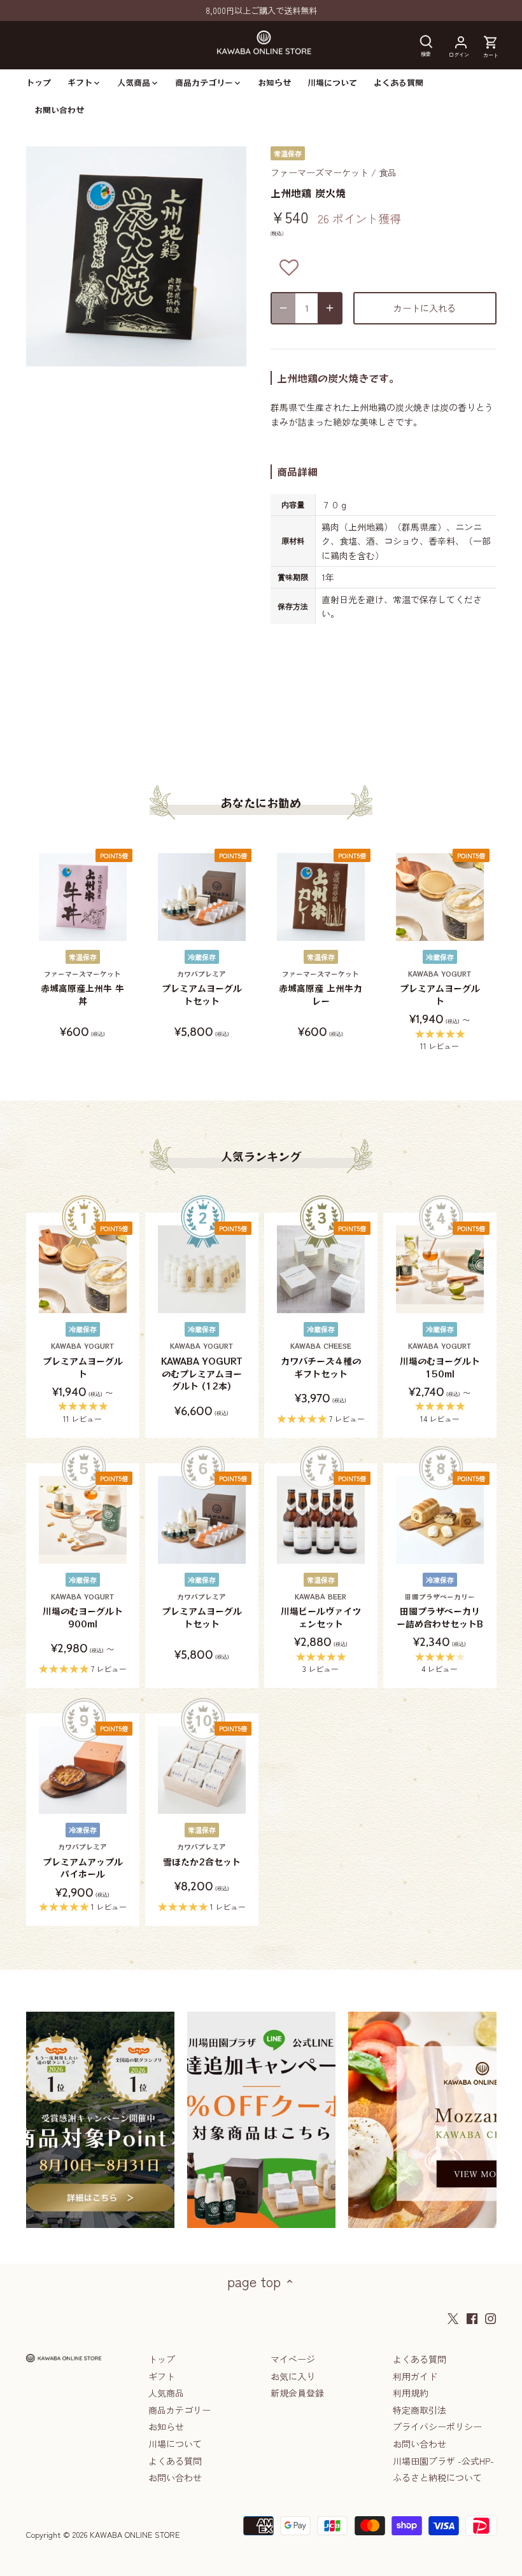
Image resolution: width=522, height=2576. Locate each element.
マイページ (293, 2359)
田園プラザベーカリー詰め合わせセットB (440, 1611)
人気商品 (166, 2393)
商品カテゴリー (180, 2410)
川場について (175, 2444)
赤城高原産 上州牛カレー (321, 988)
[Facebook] (472, 2318)
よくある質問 (175, 2461)
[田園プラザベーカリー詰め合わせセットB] (440, 1520)
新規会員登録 (297, 2393)
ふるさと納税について (437, 2477)
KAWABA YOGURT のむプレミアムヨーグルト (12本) (202, 1367)
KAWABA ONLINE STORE (135, 2534)
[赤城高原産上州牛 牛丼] (83, 897)
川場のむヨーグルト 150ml (440, 1360)
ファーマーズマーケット (320, 172)
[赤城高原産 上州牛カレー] (321, 897)
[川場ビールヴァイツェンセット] (321, 1520)
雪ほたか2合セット (202, 1855)
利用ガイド (415, 2376)
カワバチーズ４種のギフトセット (321, 1360)
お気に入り (293, 2376)
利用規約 (411, 2393)
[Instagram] (490, 2318)
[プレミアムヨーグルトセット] (202, 897)
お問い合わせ (175, 2477)
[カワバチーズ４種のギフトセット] (321, 1269)
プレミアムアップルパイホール (83, 1861)
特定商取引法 (420, 2410)
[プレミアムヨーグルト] (440, 897)
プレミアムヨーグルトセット (202, 988)
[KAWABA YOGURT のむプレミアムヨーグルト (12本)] (202, 1269)
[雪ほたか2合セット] (202, 1770)
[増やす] (330, 308)
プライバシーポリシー (437, 2426)
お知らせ (166, 2426)
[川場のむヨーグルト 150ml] (440, 1269)
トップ (162, 2359)
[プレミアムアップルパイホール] (83, 1770)
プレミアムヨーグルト (440, 988)
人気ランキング (261, 1156)
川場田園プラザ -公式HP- (443, 2461)
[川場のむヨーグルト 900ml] (83, 1520)
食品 (388, 172)
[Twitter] (453, 2318)
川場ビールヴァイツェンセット (321, 1611)
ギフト (162, 2376)
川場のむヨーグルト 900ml (83, 1611)
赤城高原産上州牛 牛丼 (82, 988)
